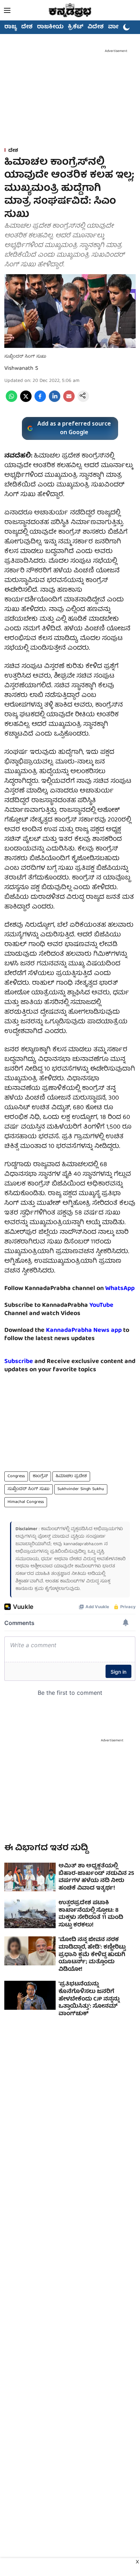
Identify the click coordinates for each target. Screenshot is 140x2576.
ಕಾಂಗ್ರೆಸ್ (40, 1476)
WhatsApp (120, 1289)
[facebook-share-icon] (40, 401)
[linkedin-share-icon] (55, 401)
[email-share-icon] (69, 401)
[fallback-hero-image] (30, 1877)
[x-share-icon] (26, 401)
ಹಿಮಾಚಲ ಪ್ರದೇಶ (71, 1476)
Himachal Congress (26, 1502)
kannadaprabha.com (83, 1544)
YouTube (101, 1306)
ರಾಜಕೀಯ (50, 27)
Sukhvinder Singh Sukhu (81, 1489)
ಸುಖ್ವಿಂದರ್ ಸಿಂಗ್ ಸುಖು (29, 1489)
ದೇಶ (27, 27)
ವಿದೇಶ (96, 27)
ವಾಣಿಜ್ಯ (117, 27)
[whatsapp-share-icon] (11, 401)
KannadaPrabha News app (84, 1331)
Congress (16, 1476)
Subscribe (19, 1362)
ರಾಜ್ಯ (11, 27)
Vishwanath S (21, 369)
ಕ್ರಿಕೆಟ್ (76, 27)
